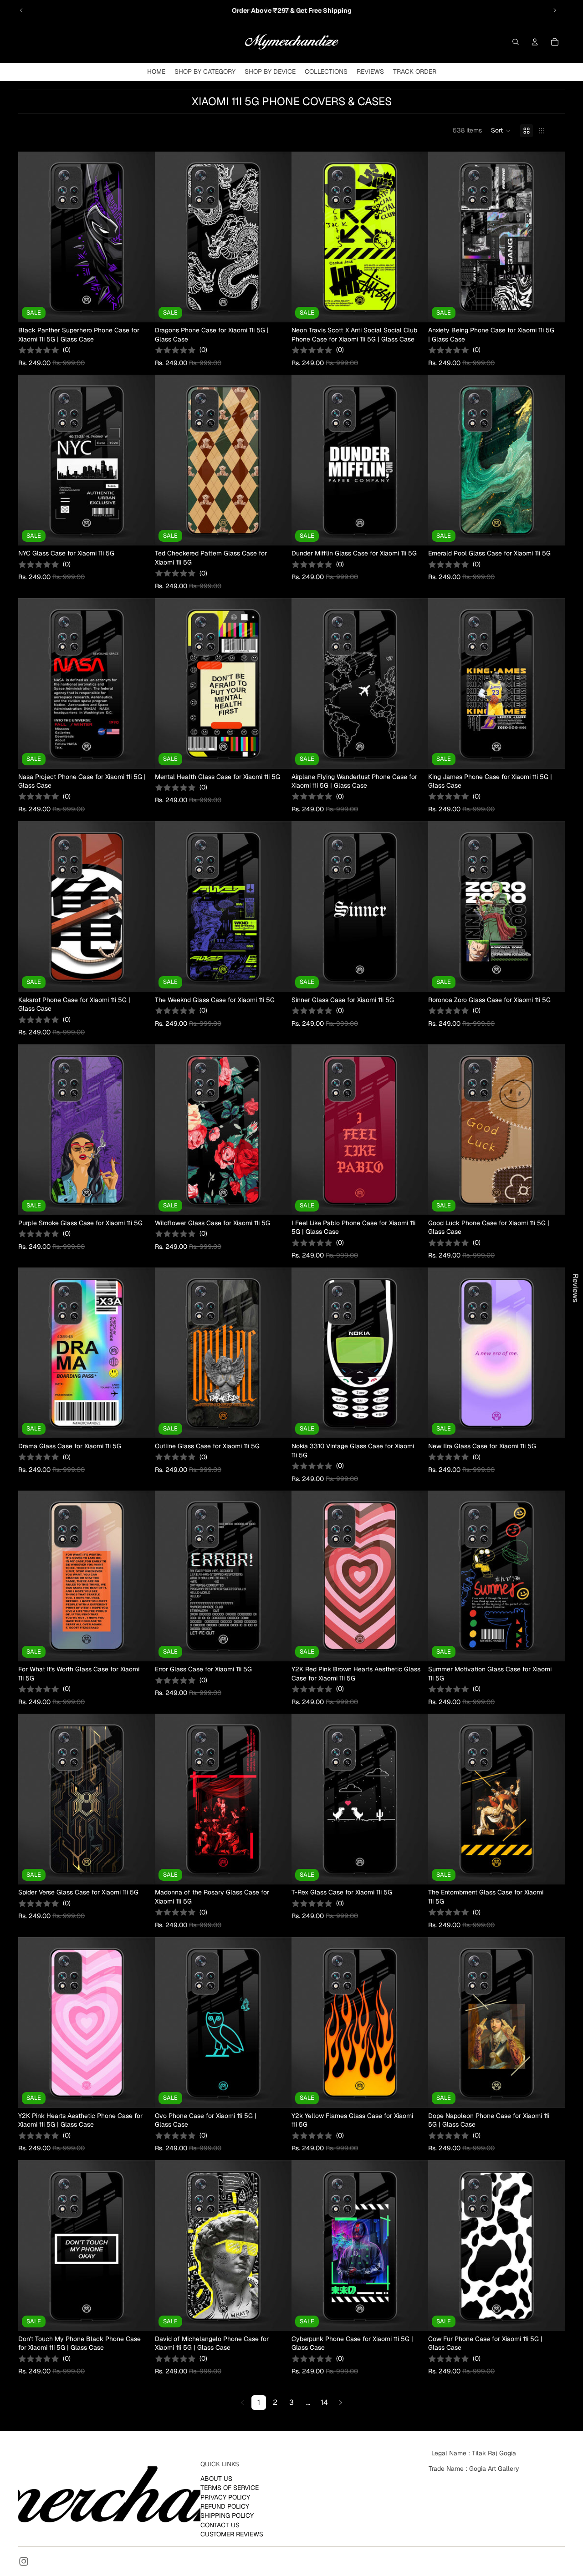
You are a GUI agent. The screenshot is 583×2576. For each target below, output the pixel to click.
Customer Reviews (232, 2534)
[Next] (341, 2403)
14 (324, 2402)
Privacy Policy (225, 2497)
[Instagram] (24, 2561)
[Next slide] (555, 10)
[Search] (516, 42)
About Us (216, 2479)
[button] (501, 131)
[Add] (141, 308)
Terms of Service (230, 2488)
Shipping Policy (227, 2515)
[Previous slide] (21, 10)
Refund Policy (225, 2506)
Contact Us (220, 2525)
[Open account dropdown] (535, 42)
